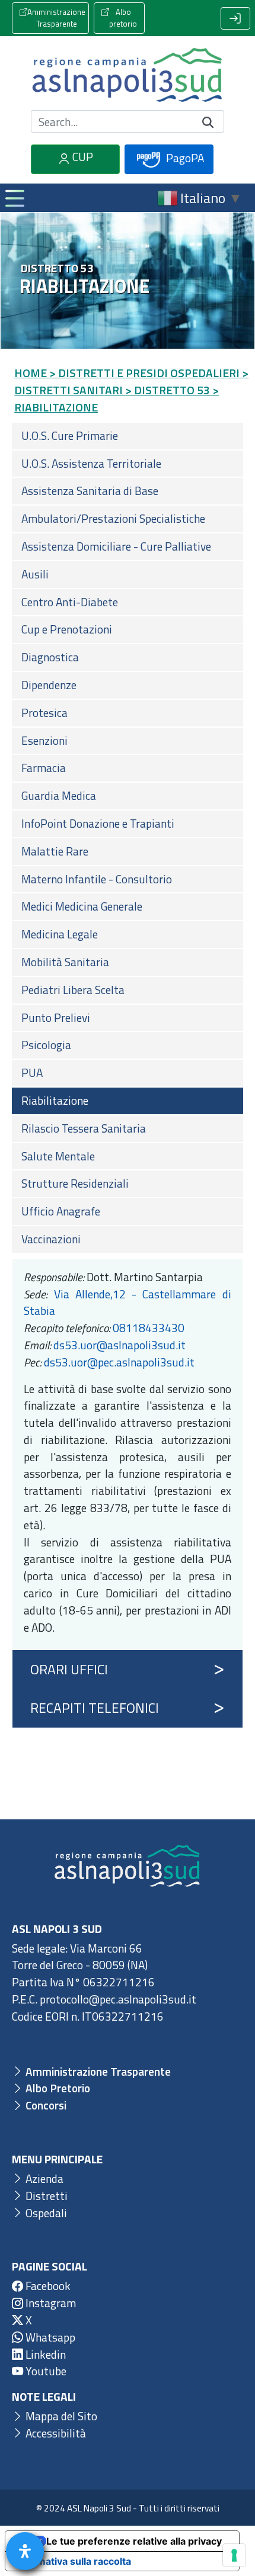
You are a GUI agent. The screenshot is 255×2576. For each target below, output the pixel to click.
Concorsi (45, 2105)
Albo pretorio (123, 18)
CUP (82, 157)
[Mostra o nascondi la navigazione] (14, 198)
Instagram (50, 2303)
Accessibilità (55, 2433)
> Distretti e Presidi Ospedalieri (144, 373)
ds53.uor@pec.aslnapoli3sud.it (119, 1362)
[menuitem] (128, 436)
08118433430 (149, 1328)
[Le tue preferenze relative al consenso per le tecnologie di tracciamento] (234, 2555)
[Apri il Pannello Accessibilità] (25, 2551)
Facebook (47, 2286)
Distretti (45, 2196)
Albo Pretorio (57, 2088)
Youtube (45, 2371)
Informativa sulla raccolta (73, 2561)
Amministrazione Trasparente (56, 18)
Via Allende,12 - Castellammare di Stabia (128, 1303)
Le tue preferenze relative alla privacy (134, 2541)
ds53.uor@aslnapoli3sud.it (119, 1345)
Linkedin (44, 2354)
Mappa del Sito (60, 2416)
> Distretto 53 (168, 390)
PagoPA (184, 158)
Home (31, 373)
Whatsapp (49, 2337)
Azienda (43, 2178)
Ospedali (45, 2213)
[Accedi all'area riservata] (235, 18)
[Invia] (208, 122)
